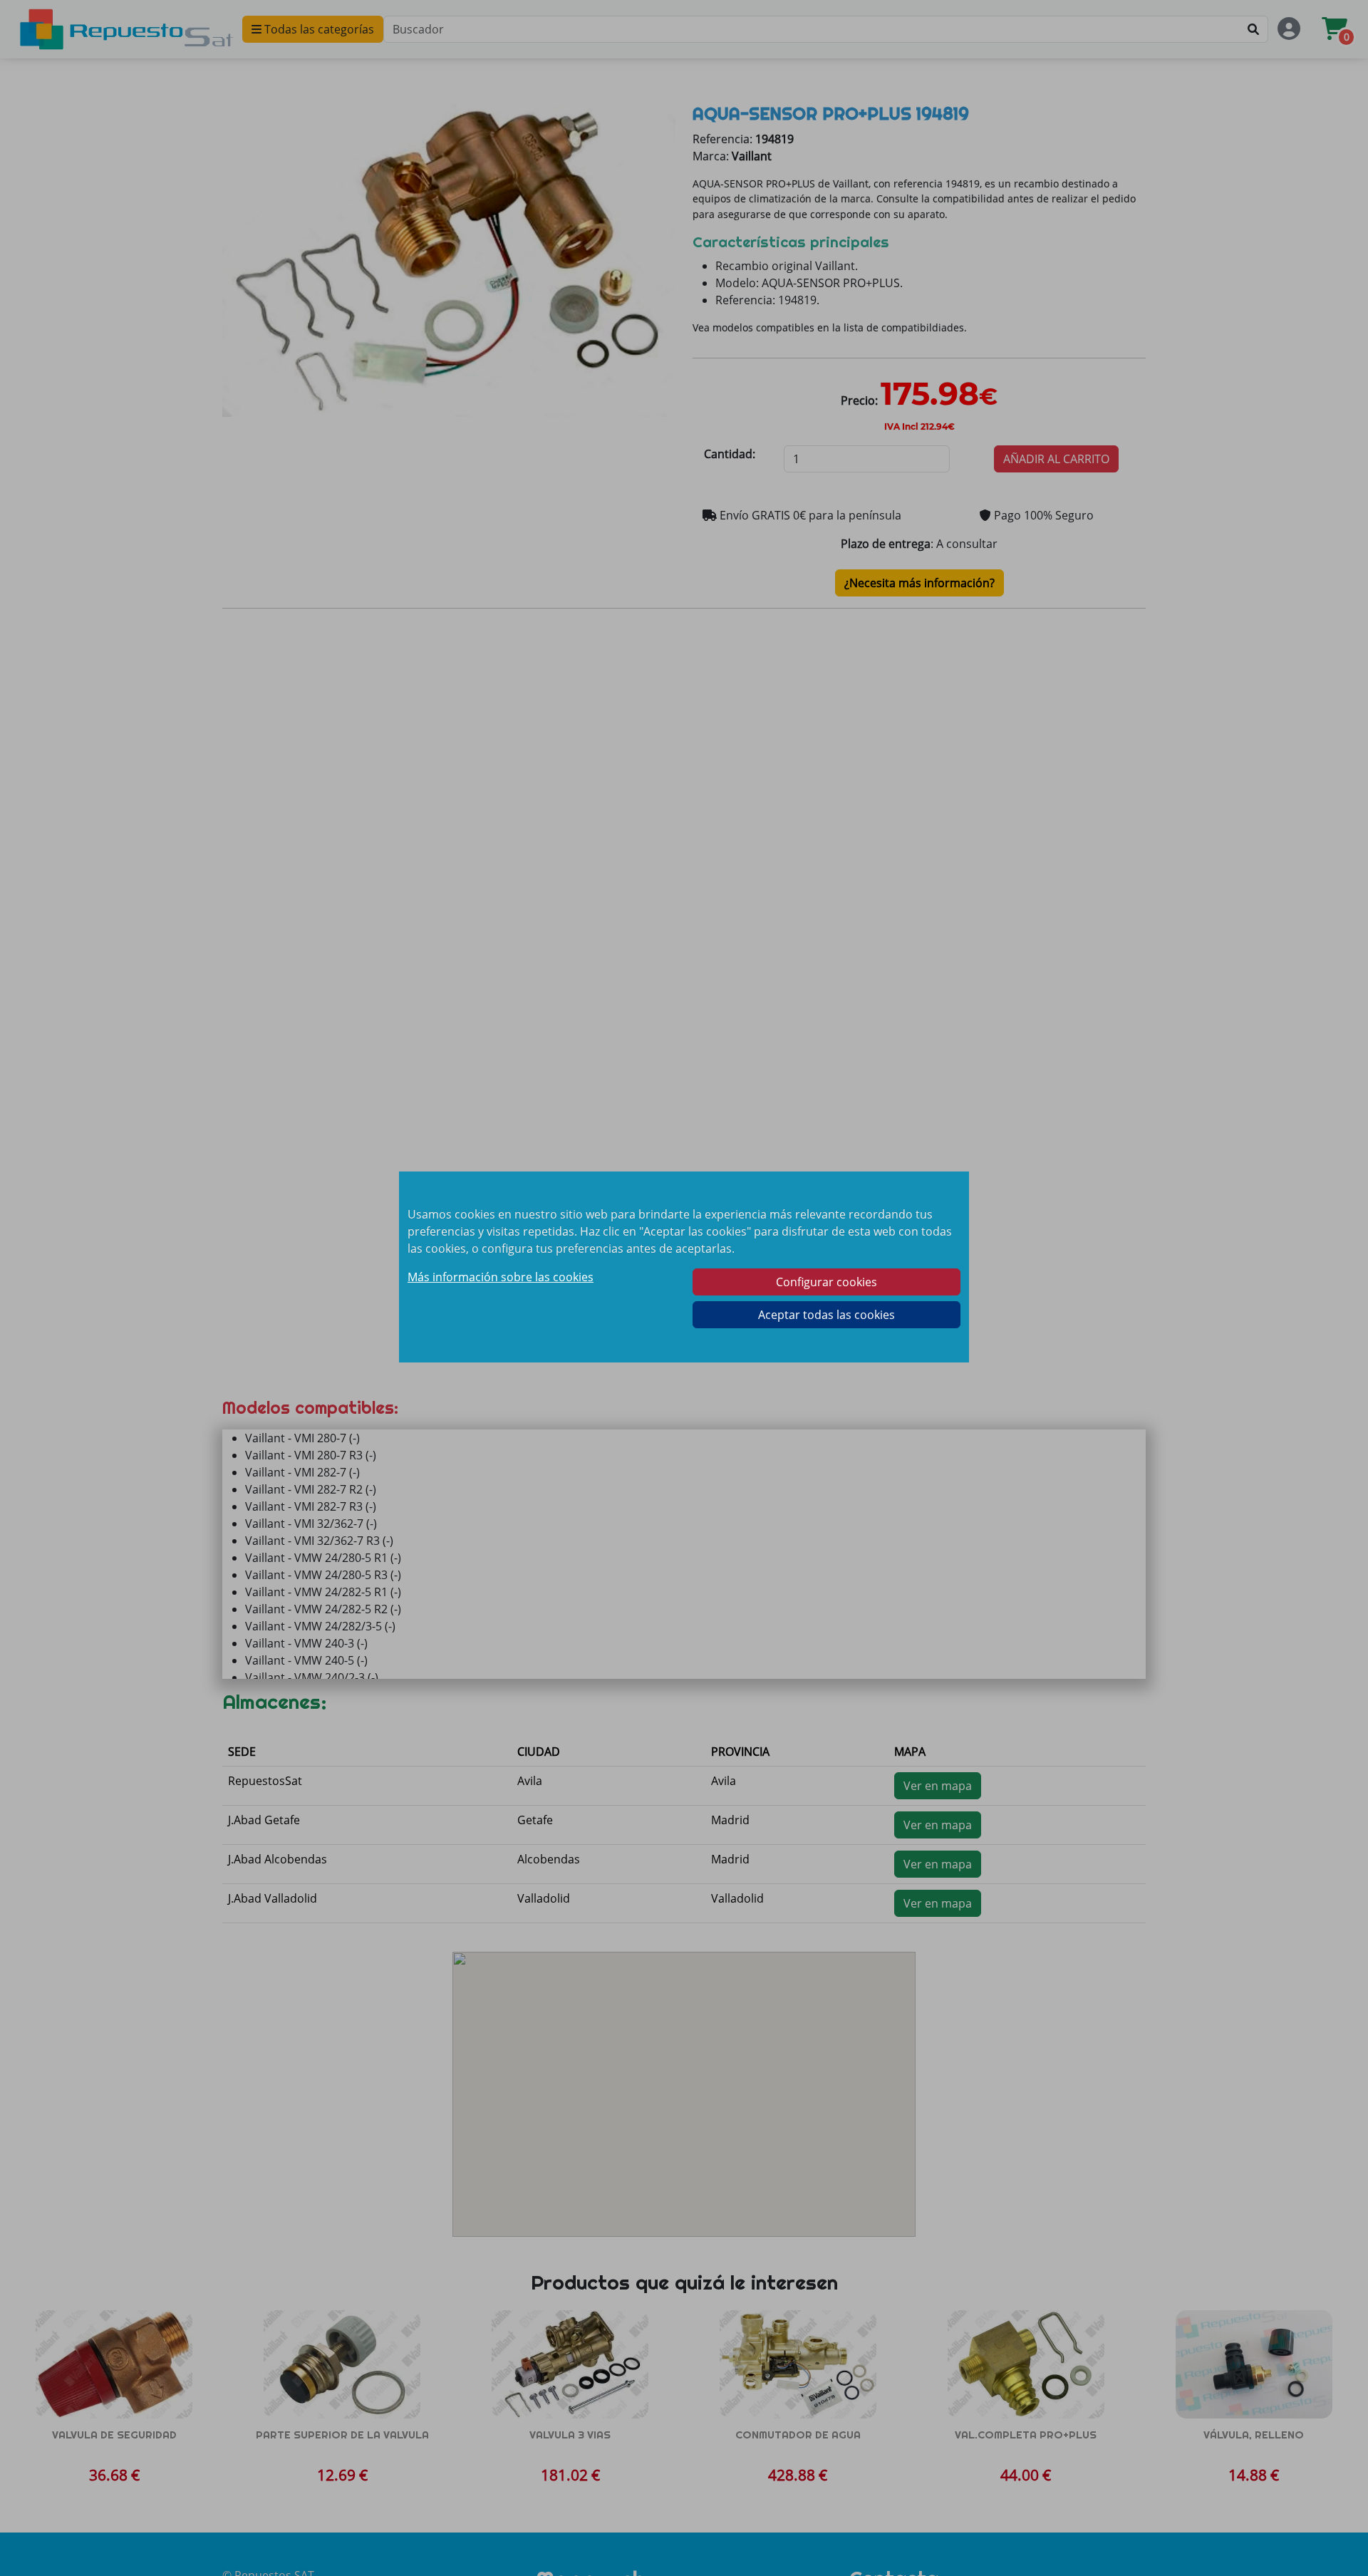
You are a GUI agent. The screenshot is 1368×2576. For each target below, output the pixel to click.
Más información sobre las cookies (501, 1277)
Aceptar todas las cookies (826, 1315)
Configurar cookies (826, 1282)
